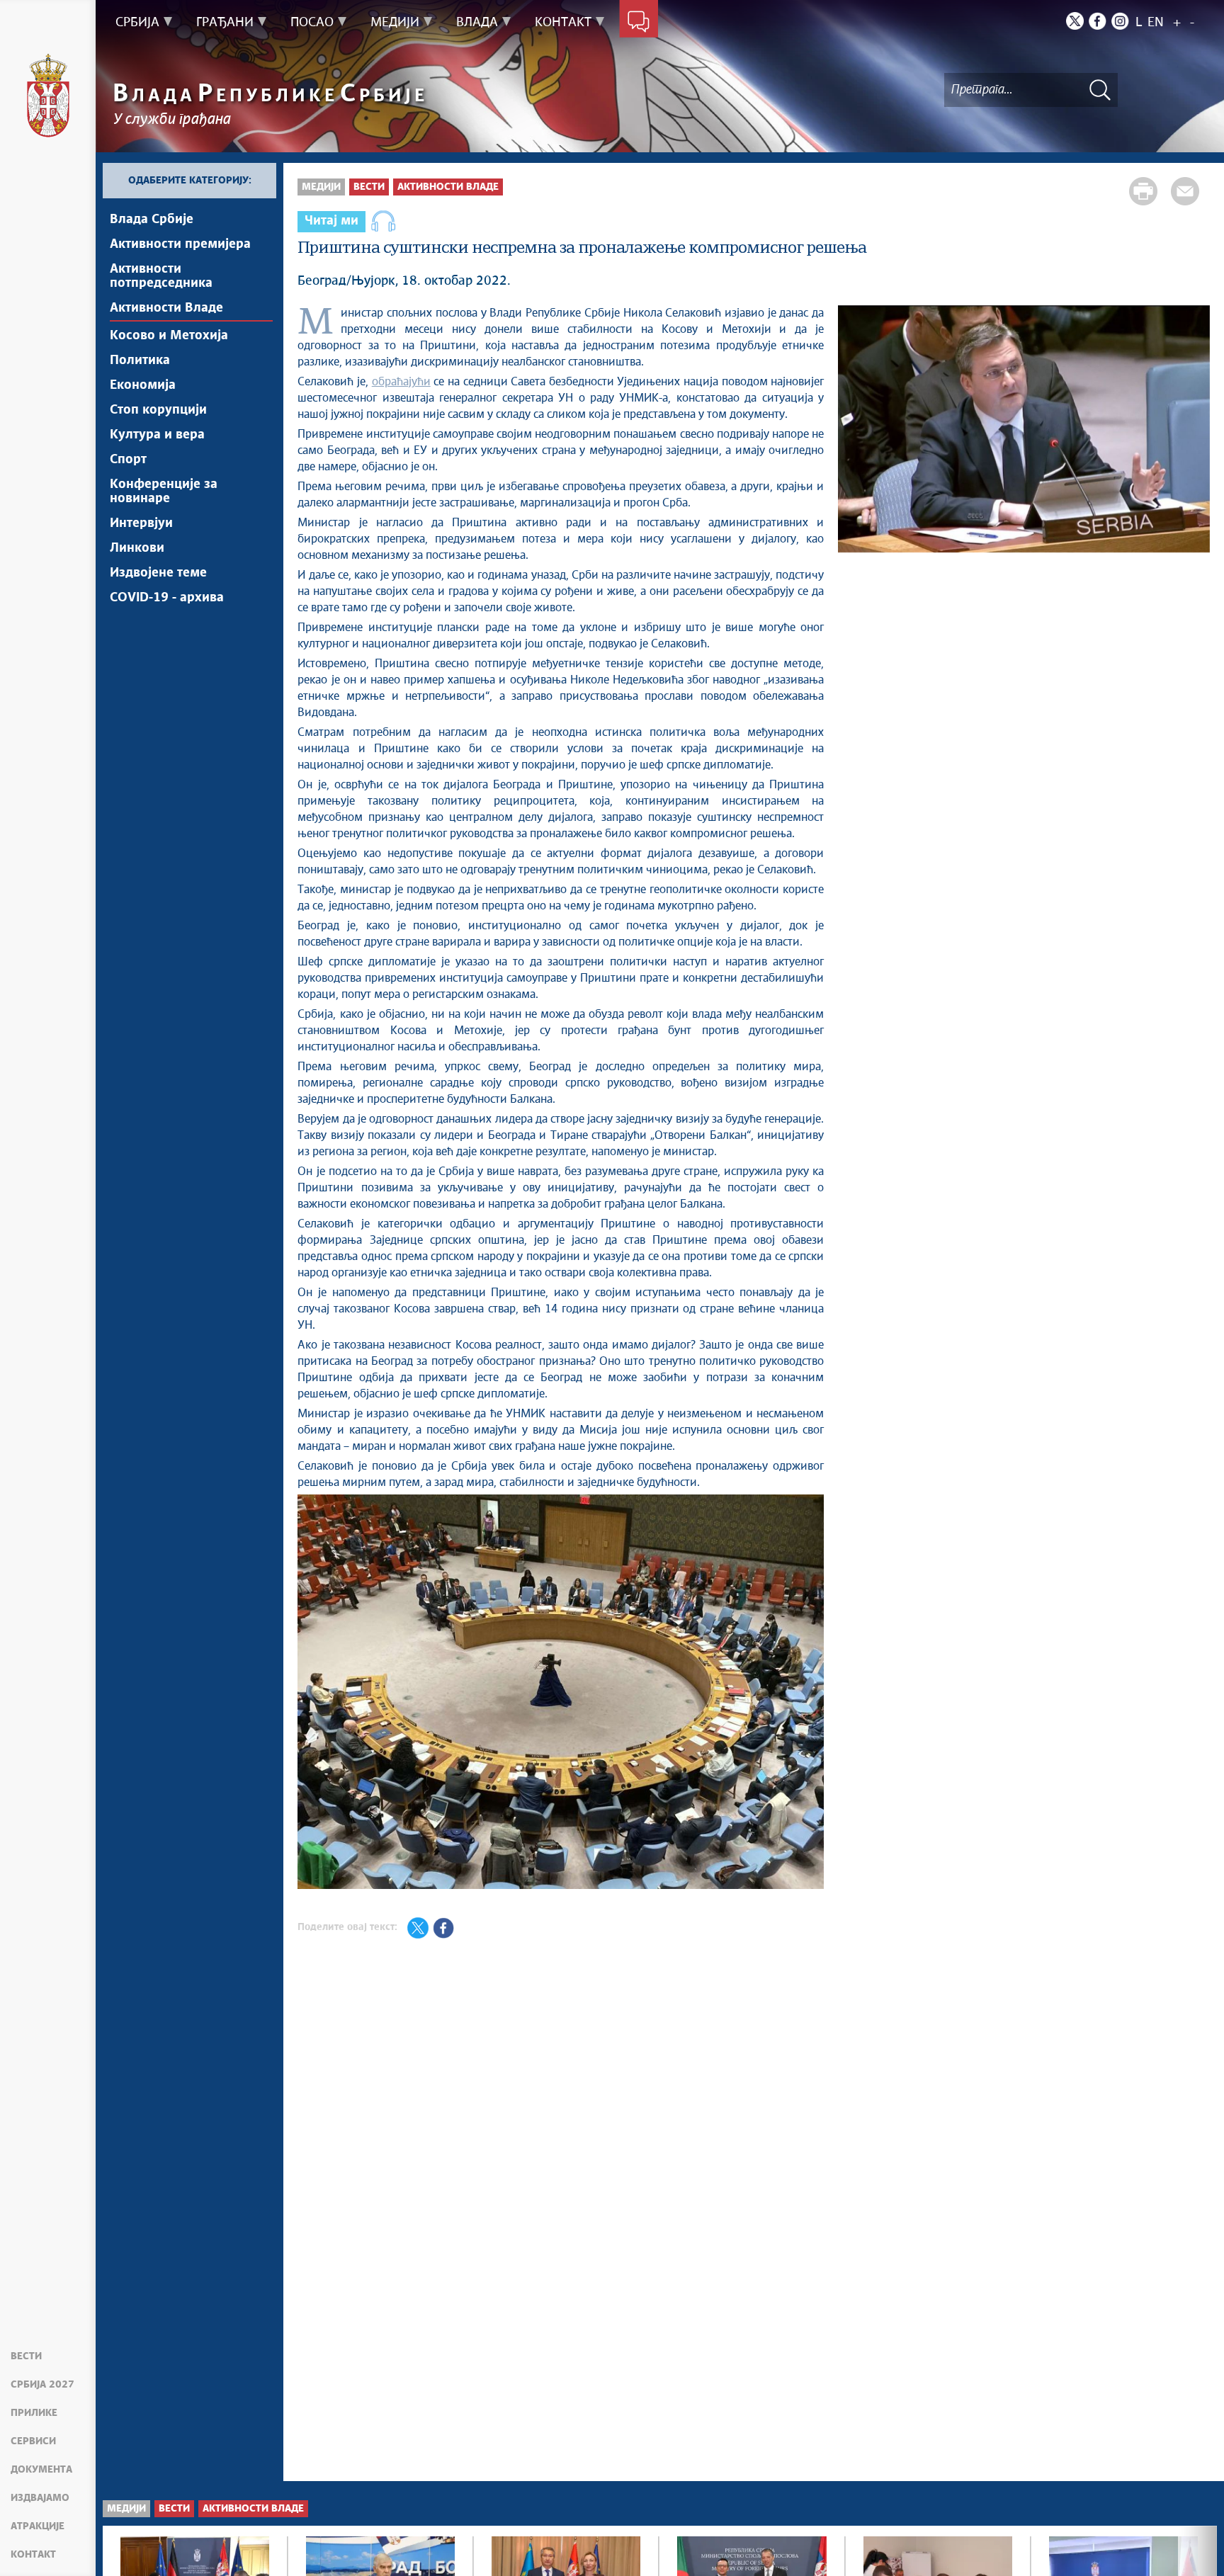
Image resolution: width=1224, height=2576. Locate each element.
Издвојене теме (158, 573)
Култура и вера (157, 435)
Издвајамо (40, 2498)
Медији (321, 187)
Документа (41, 2470)
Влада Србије (152, 220)
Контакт (33, 2555)
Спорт (128, 460)
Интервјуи (141, 523)
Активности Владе (166, 308)
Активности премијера (180, 244)
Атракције (38, 2526)
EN (1156, 23)
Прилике (34, 2413)
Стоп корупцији (158, 410)
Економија (143, 385)
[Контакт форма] (639, 23)
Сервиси (33, 2441)
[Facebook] (1098, 21)
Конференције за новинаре (164, 492)
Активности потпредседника (161, 276)
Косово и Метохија (169, 336)
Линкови (137, 548)
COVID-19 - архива (167, 598)
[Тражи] (1100, 90)
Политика (140, 361)
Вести (26, 2356)
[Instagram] (1120, 21)
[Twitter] (1075, 21)
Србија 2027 (42, 2385)
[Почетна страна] (48, 96)
